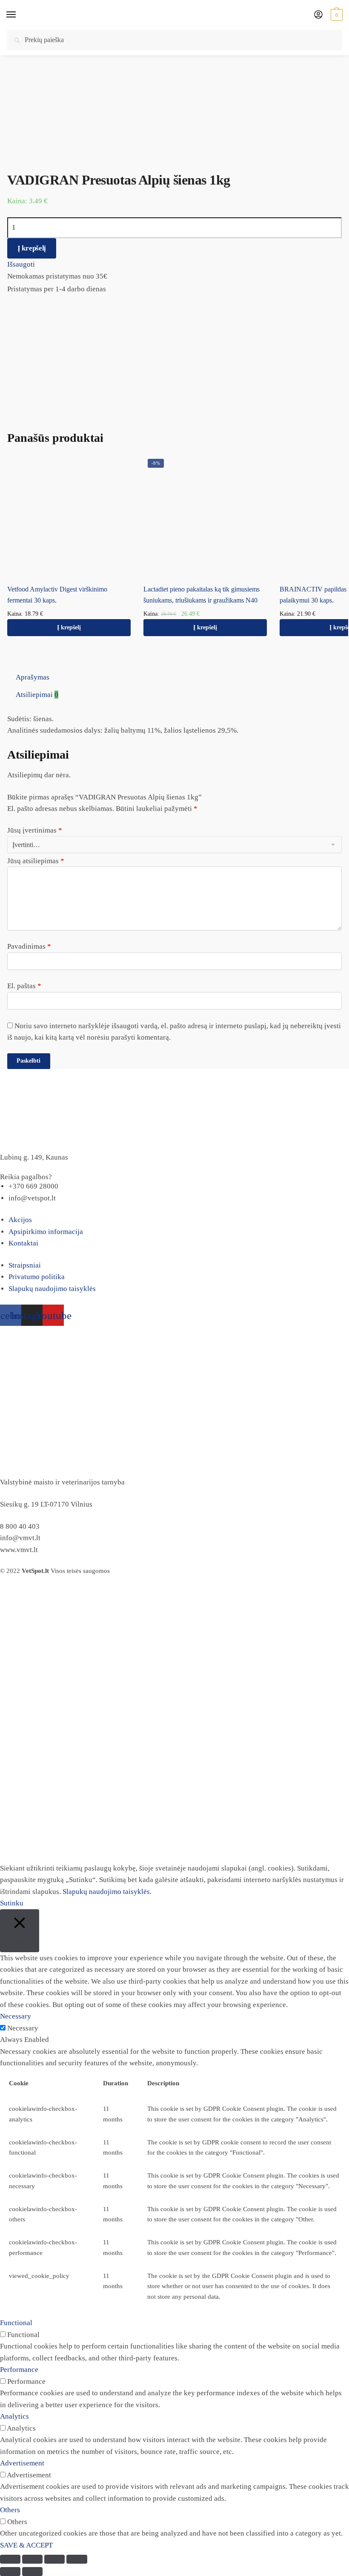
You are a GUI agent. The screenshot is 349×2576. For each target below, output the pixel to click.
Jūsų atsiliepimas (36, 861)
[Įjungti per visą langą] (54, 2559)
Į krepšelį (32, 248)
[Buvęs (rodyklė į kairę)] (10, 2572)
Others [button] (10, 2510)
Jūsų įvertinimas (35, 830)
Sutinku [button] (12, 1903)
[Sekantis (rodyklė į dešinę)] (32, 2572)
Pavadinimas (29, 946)
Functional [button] (16, 2323)
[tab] (179, 677)
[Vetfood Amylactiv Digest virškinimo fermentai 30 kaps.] (69, 516)
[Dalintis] (32, 2559)
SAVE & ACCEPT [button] (26, 2545)
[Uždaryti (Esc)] (10, 2559)
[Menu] (19, 15)
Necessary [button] (16, 2016)
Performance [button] (19, 2370)
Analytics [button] (14, 2416)
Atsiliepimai (37, 695)
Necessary (23, 2028)
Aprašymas (33, 677)
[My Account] (318, 15)
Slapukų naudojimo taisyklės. (107, 1892)
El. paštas (24, 986)
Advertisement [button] (22, 2463)
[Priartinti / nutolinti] (77, 2559)
